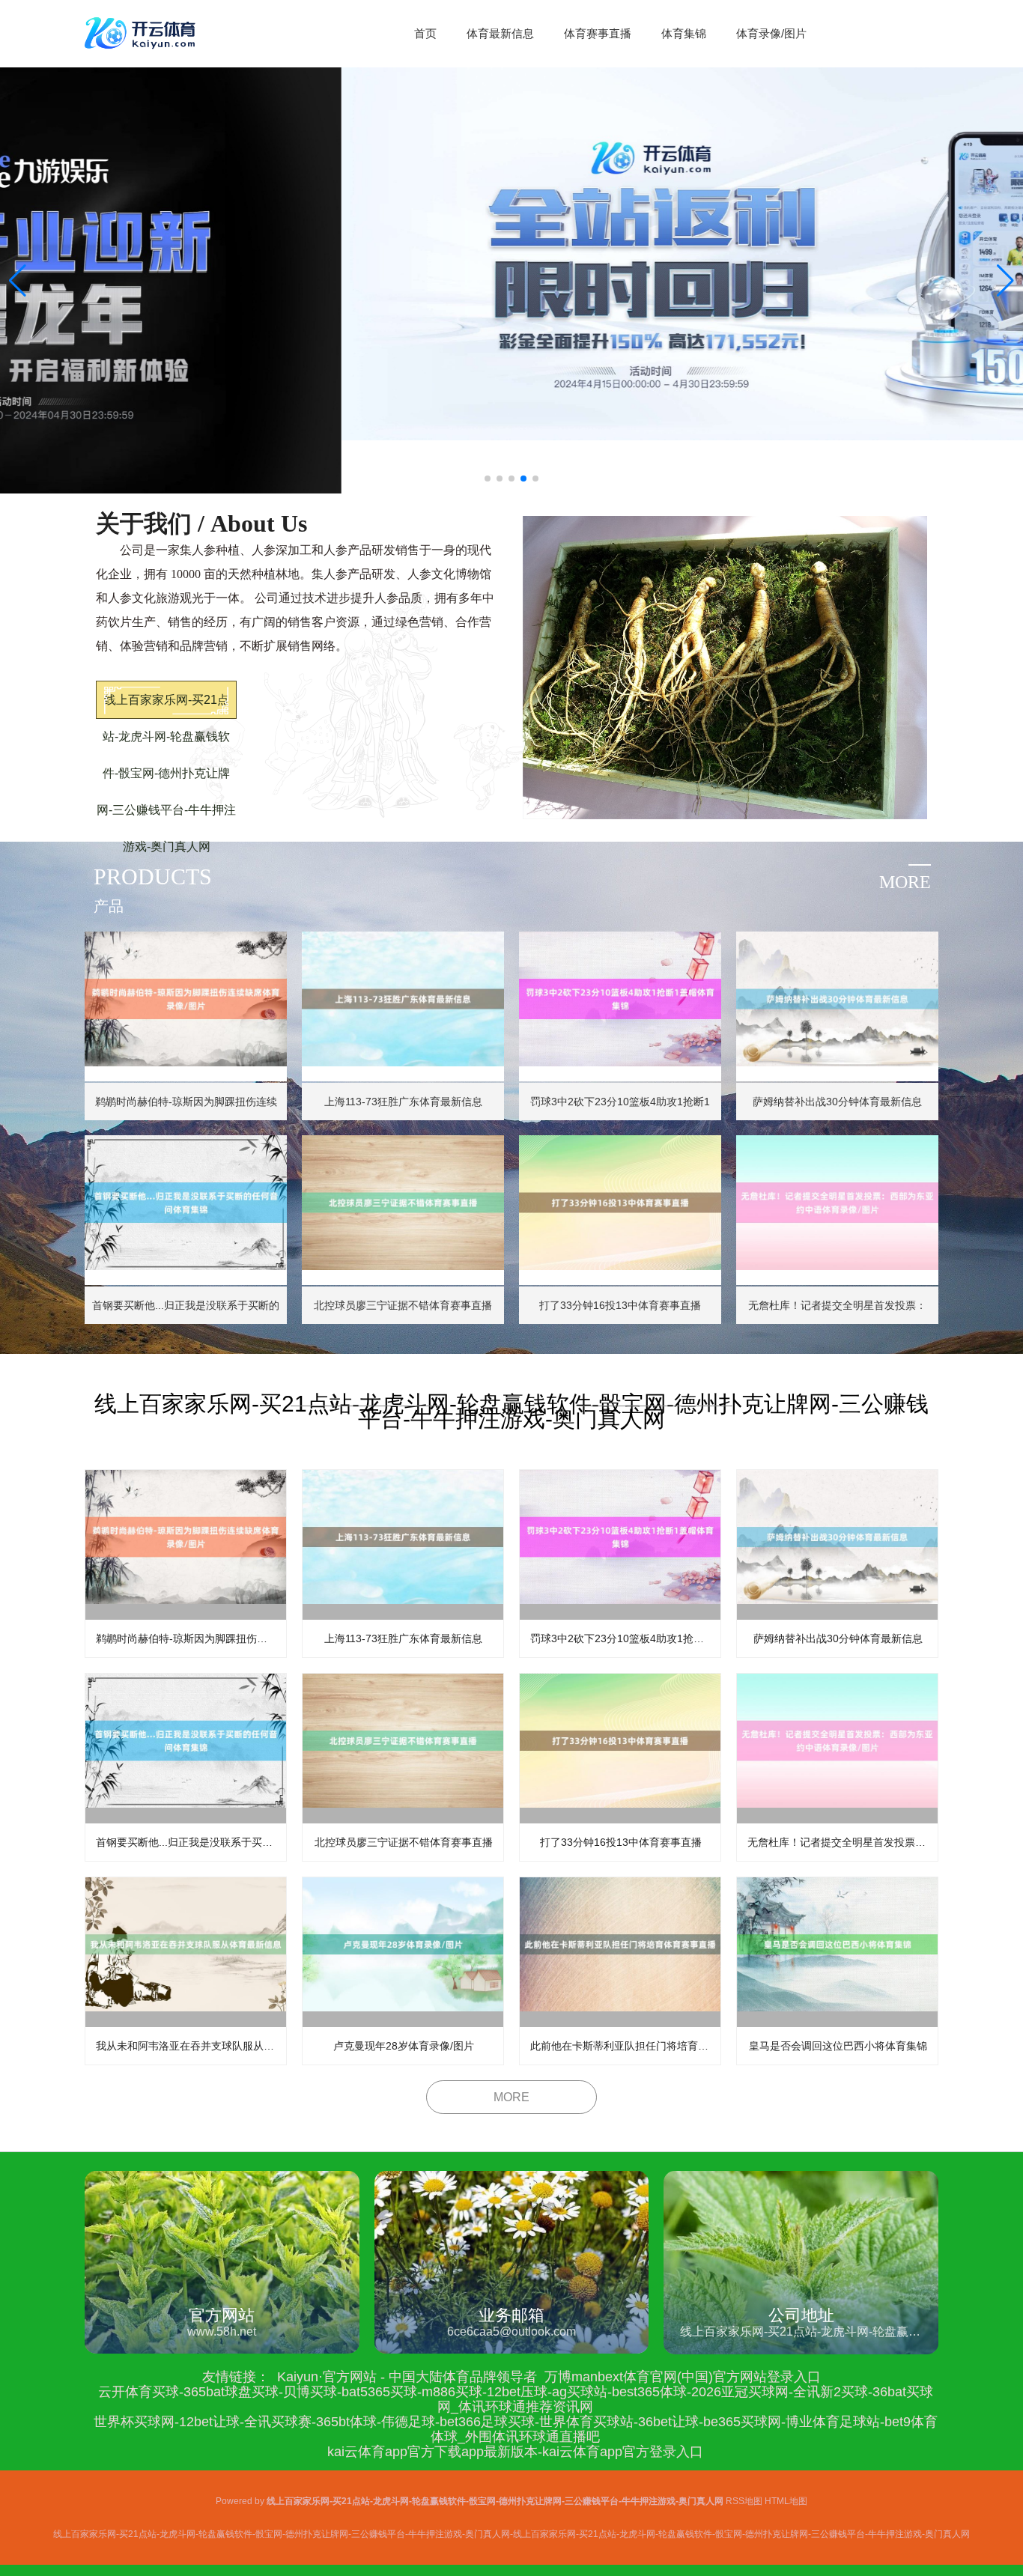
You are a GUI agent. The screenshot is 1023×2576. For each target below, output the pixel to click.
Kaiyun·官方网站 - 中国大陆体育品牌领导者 (407, 2377)
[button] (1005, 281)
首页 (425, 33)
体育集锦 (684, 33)
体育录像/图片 (771, 33)
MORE (511, 2097)
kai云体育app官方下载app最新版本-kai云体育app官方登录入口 (515, 2452)
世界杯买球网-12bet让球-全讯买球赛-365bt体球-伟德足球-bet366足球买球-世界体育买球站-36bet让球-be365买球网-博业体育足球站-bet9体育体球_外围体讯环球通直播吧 (516, 2429)
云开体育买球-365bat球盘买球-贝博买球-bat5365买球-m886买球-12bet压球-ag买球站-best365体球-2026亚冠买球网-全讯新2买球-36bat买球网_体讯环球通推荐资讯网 (516, 2399)
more (905, 882)
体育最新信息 (500, 33)
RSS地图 (744, 2501)
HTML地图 (786, 2501)
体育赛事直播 (598, 33)
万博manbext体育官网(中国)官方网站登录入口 (683, 2377)
